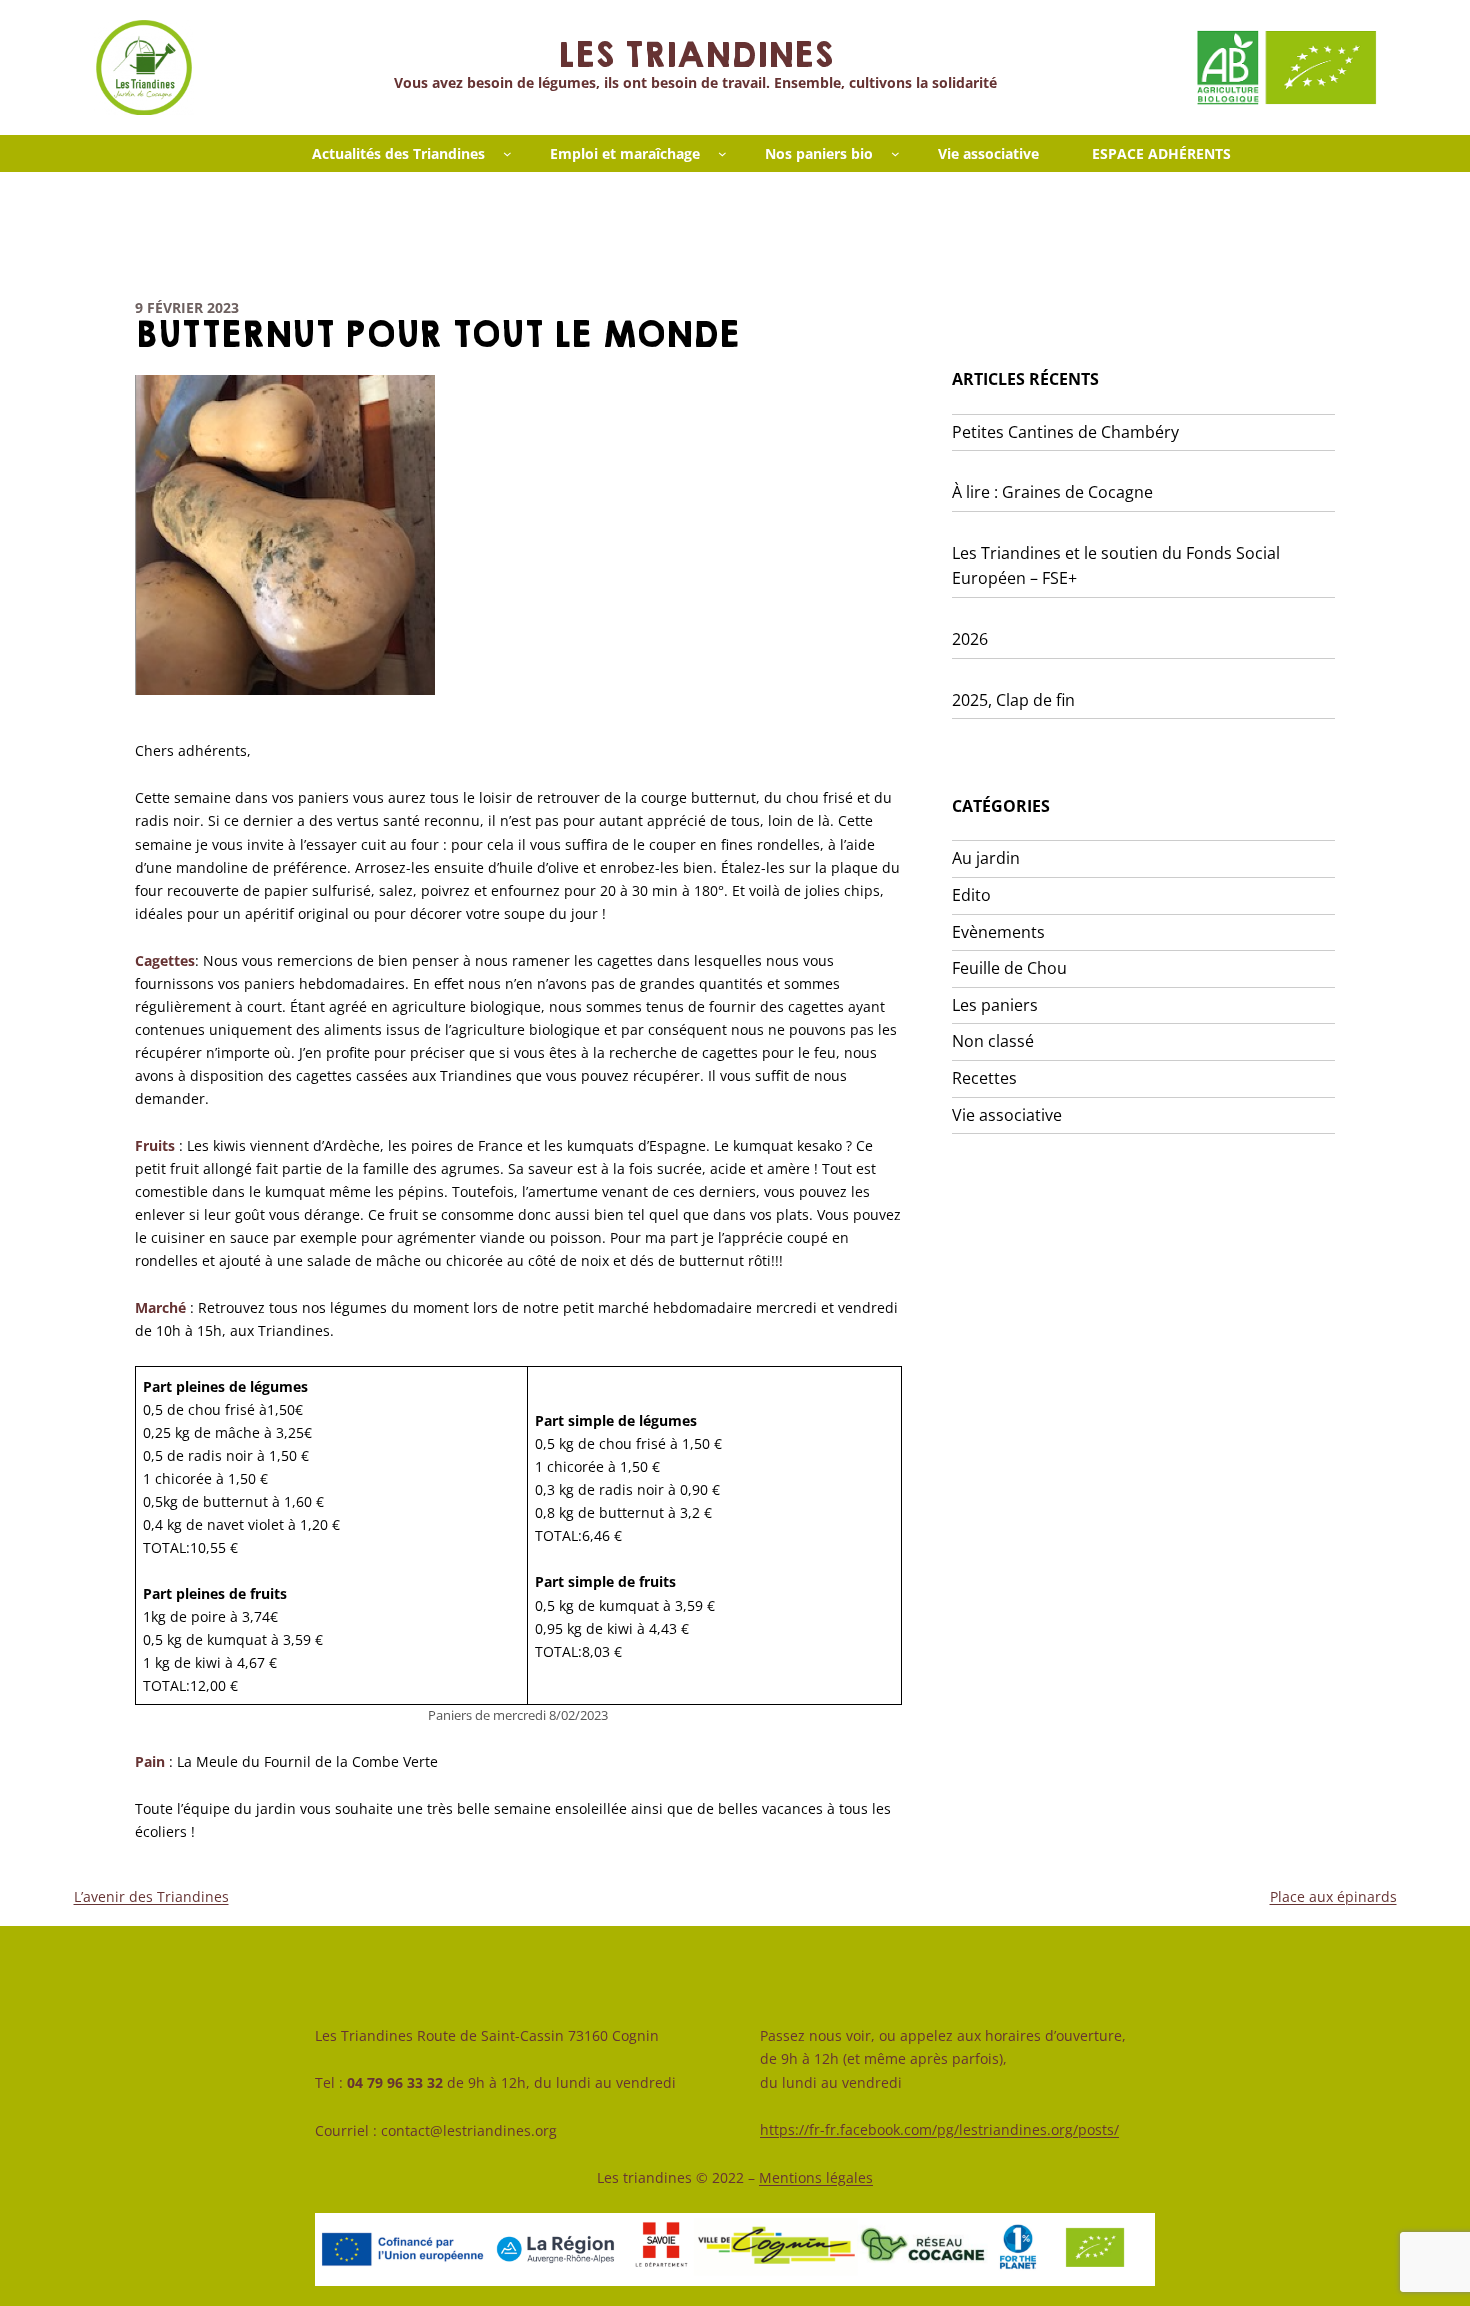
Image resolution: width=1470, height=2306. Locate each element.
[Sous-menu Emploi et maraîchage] (722, 153)
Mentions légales (816, 2177)
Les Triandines (695, 56)
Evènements (998, 932)
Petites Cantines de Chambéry (1065, 432)
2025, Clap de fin (1013, 700)
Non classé (993, 1041)
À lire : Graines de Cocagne (1052, 492)
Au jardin (986, 858)
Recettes (984, 1078)
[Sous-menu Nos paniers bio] (895, 153)
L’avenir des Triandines (151, 1896)
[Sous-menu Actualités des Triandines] (507, 153)
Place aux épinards (1333, 1896)
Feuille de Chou (1009, 968)
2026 (970, 639)
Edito (971, 895)
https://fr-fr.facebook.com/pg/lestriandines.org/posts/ (939, 2129)
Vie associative (1007, 1115)
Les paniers (995, 1005)
